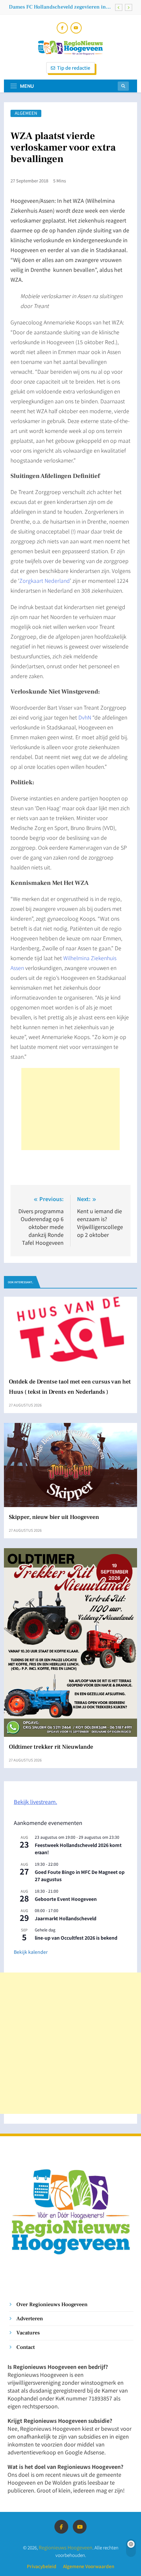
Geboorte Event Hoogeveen (66, 1899)
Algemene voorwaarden (89, 2566)
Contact (26, 2347)
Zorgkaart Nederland (45, 580)
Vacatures (28, 2333)
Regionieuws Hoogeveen (66, 2547)
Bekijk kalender (31, 1952)
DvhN (85, 717)
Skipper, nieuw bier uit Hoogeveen (54, 1517)
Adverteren (30, 2318)
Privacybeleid (42, 2566)
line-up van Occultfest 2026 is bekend (76, 1938)
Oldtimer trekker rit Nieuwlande (47, 7)
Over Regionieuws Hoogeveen (52, 2304)
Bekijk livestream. (35, 1802)
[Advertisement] (70, 1109)
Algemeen (26, 113)
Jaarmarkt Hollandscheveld (66, 1918)
